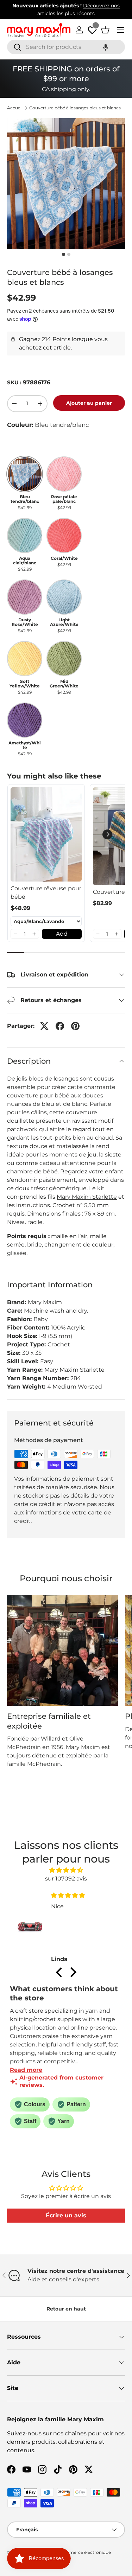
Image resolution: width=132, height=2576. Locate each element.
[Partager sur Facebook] (60, 1026)
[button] (106, 47)
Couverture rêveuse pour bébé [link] (46, 893)
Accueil (15, 108)
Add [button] (62, 934)
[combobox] (66, 47)
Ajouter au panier (89, 403)
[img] (66, 1870)
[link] (46, 834)
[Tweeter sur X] (44, 1026)
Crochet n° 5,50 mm (81, 1205)
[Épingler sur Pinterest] (75, 1026)
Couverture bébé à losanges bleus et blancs (75, 108)
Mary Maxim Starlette (87, 1197)
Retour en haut (66, 2309)
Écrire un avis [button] (66, 2215)
